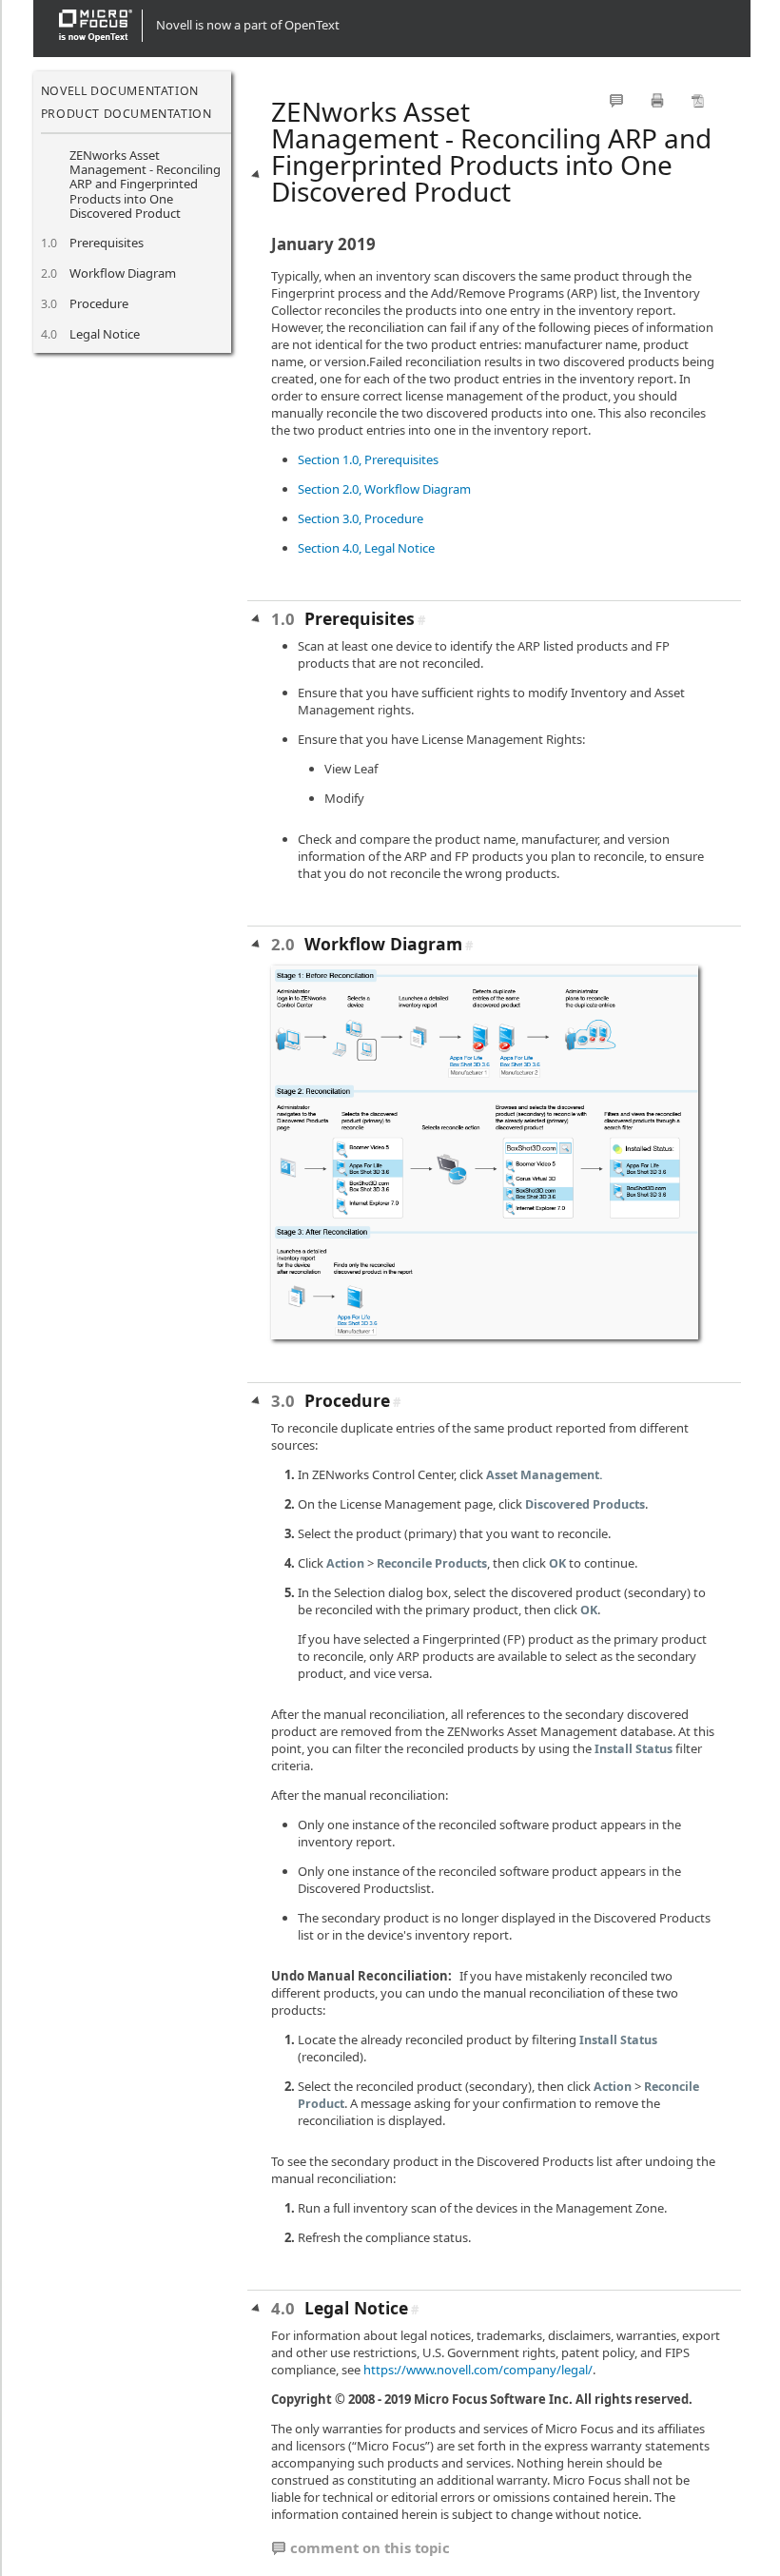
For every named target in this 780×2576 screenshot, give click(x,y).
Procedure (99, 303)
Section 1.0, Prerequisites (368, 459)
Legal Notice (105, 334)
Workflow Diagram (123, 273)
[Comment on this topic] (616, 100)
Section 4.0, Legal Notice (366, 548)
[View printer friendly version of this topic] (657, 100)
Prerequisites (107, 243)
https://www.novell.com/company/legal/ (478, 2370)
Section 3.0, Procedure (361, 518)
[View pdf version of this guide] (698, 100)
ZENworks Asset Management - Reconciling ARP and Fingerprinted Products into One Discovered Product (145, 184)
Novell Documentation (120, 91)
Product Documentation (127, 114)
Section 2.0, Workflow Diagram (384, 489)
